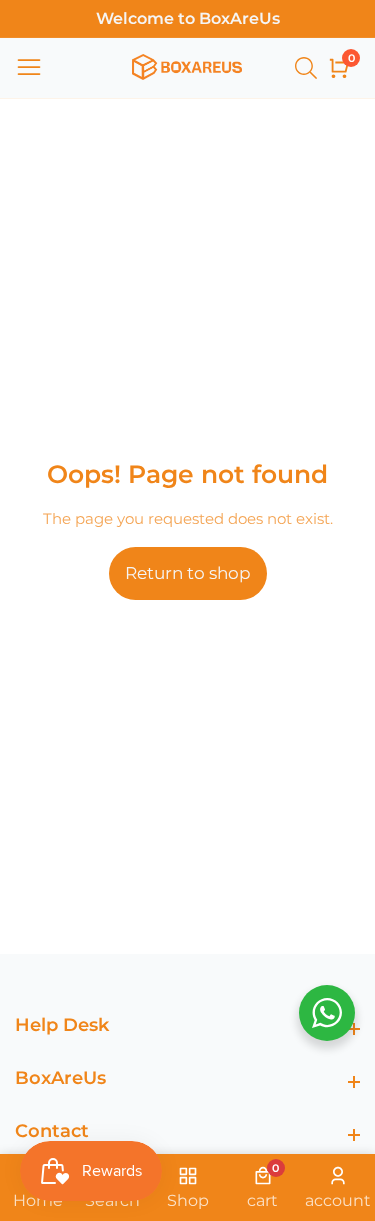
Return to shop (188, 573)
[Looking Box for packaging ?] (309, 68)
